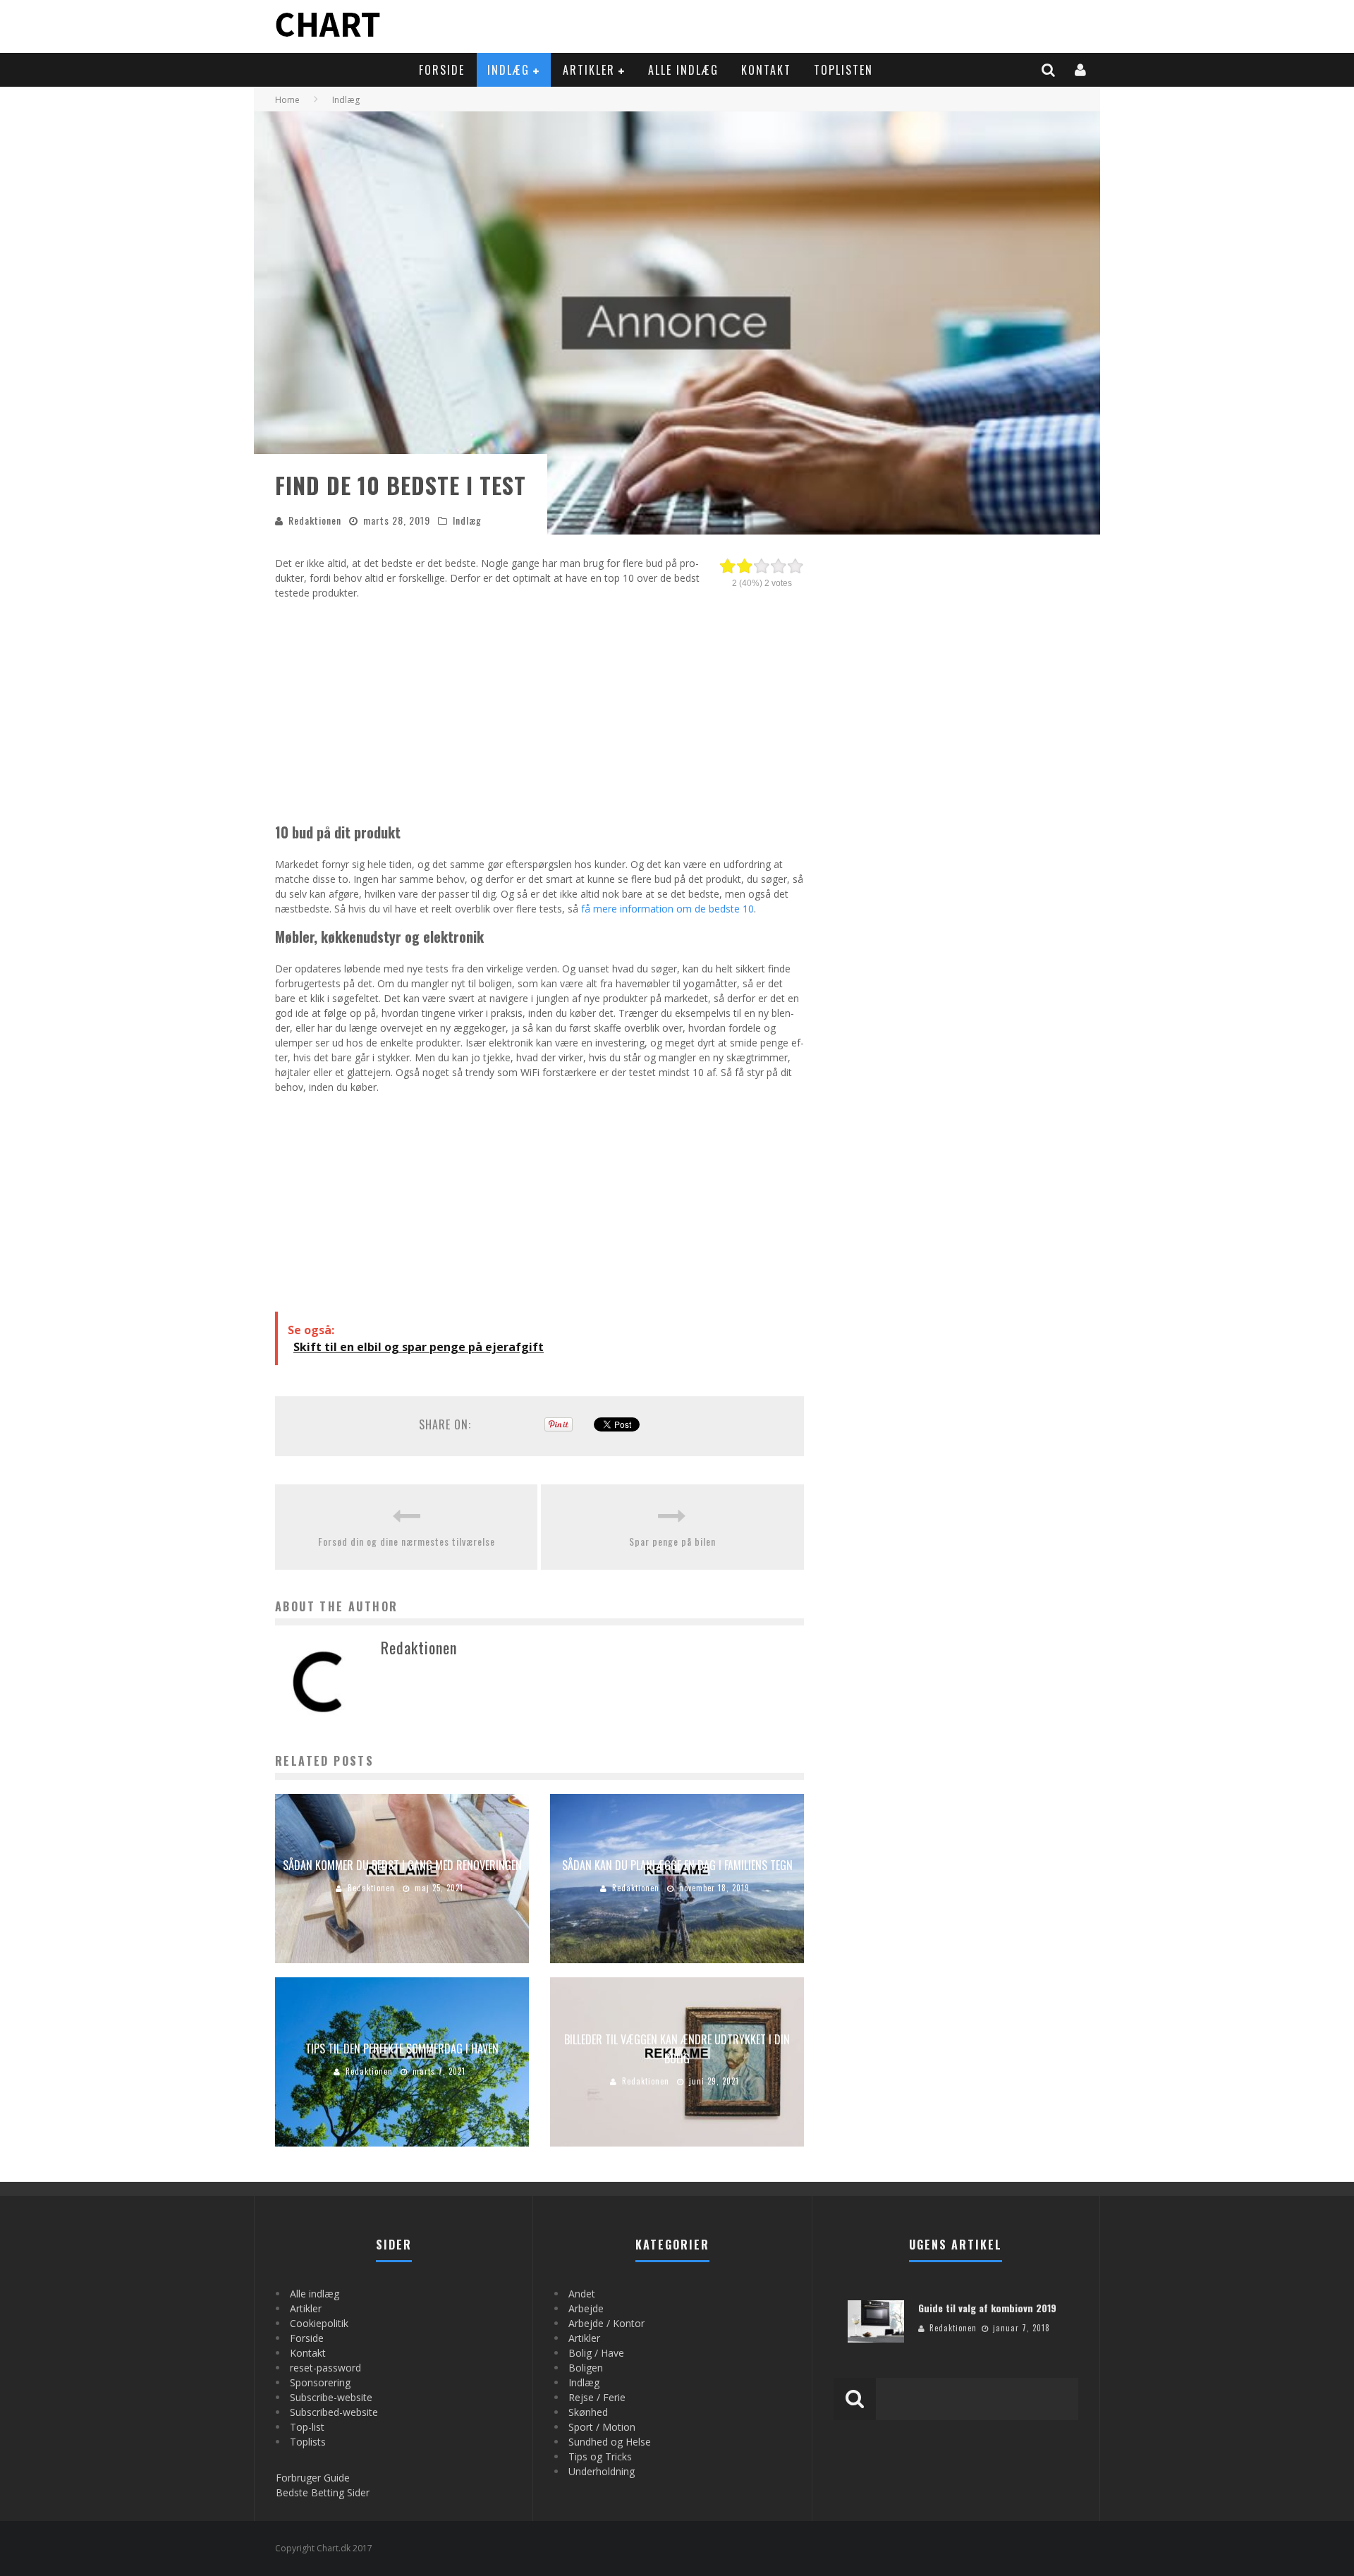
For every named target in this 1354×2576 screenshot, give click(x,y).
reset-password (325, 2368)
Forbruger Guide (313, 2478)
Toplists (308, 2442)
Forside (442, 70)
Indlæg (508, 70)
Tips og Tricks (600, 2456)
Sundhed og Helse (610, 2442)
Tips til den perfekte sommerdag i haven (402, 2049)
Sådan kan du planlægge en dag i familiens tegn (677, 1865)
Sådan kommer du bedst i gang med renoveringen (402, 1865)
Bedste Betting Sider (323, 2492)
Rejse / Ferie (597, 2397)
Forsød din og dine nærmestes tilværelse (407, 1541)
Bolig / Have (596, 2353)
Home (287, 100)
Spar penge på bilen (672, 1541)
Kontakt (766, 70)
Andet (582, 2294)
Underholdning (602, 2471)
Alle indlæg (683, 70)
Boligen (586, 2368)
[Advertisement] (539, 709)
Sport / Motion (602, 2427)
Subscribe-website (331, 2397)
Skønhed (588, 2412)
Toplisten (843, 70)
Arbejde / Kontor (606, 2323)
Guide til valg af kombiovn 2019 (987, 2308)
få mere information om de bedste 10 (667, 909)
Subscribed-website (334, 2412)
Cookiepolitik (319, 2323)
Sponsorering (320, 2382)
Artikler (589, 70)
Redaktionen (315, 520)
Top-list (307, 2427)
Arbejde (586, 2308)
